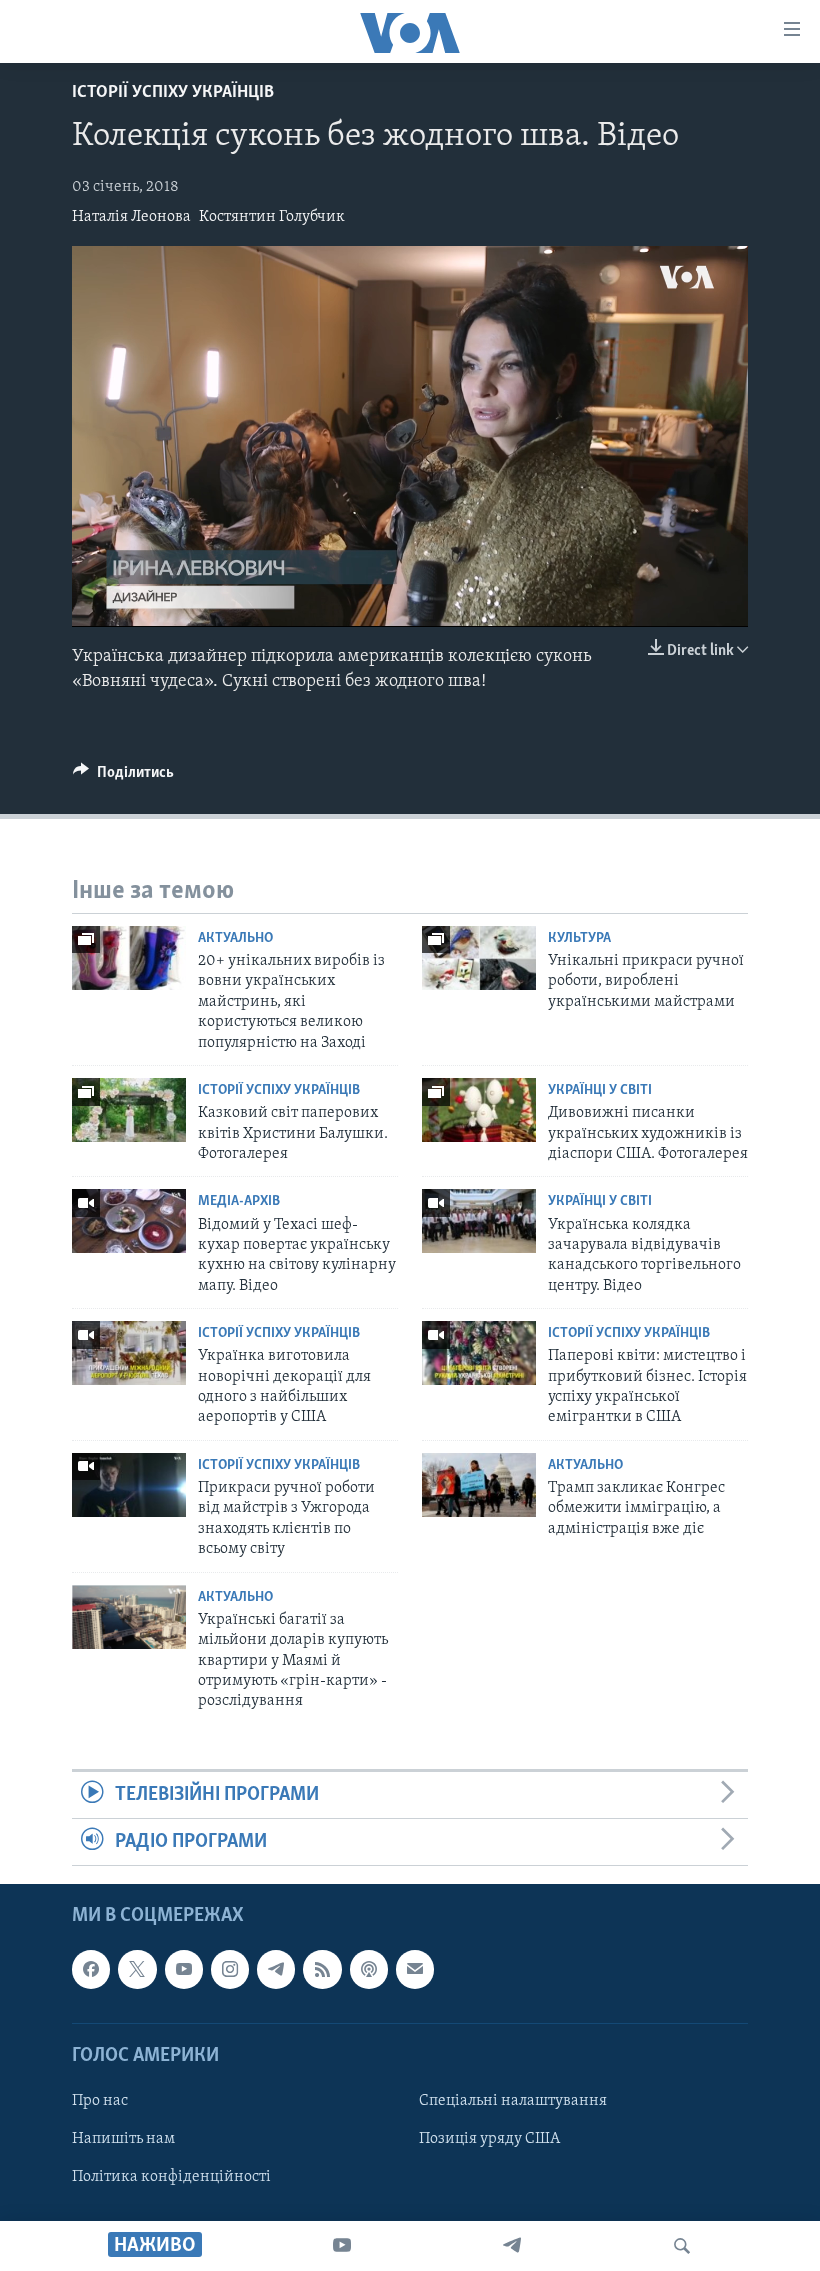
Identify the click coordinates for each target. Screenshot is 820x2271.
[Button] (123, 777)
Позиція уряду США (489, 2139)
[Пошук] (682, 2246)
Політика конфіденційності (171, 2177)
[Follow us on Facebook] (91, 1970)
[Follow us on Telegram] (276, 1970)
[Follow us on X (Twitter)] (137, 1970)
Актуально (235, 938)
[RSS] (322, 1970)
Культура (579, 938)
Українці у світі (600, 1090)
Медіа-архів (239, 1201)
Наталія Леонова (131, 217)
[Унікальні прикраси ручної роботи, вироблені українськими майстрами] (479, 958)
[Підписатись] (415, 1970)
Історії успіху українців (173, 93)
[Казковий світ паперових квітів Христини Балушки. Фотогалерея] (129, 1110)
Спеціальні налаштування (513, 2101)
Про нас (100, 2101)
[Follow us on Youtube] (184, 1970)
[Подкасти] (369, 1970)
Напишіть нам (123, 2139)
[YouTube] (342, 2246)
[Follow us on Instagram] (230, 1970)
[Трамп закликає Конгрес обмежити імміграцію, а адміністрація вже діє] (479, 1485)
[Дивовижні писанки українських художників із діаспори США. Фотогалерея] (479, 1110)
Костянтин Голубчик (272, 217)
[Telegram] (512, 2246)
